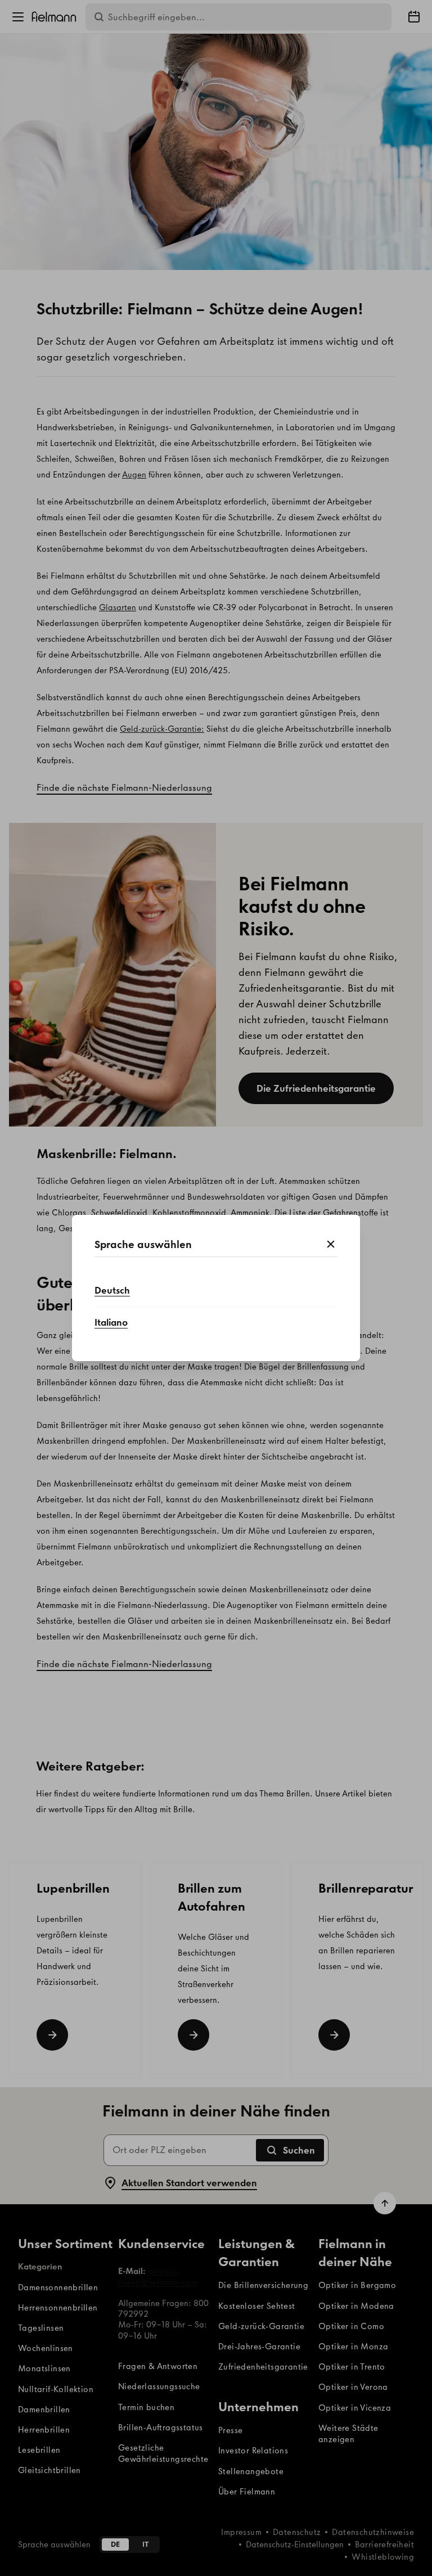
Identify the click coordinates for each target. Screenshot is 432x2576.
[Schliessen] (331, 1245)
